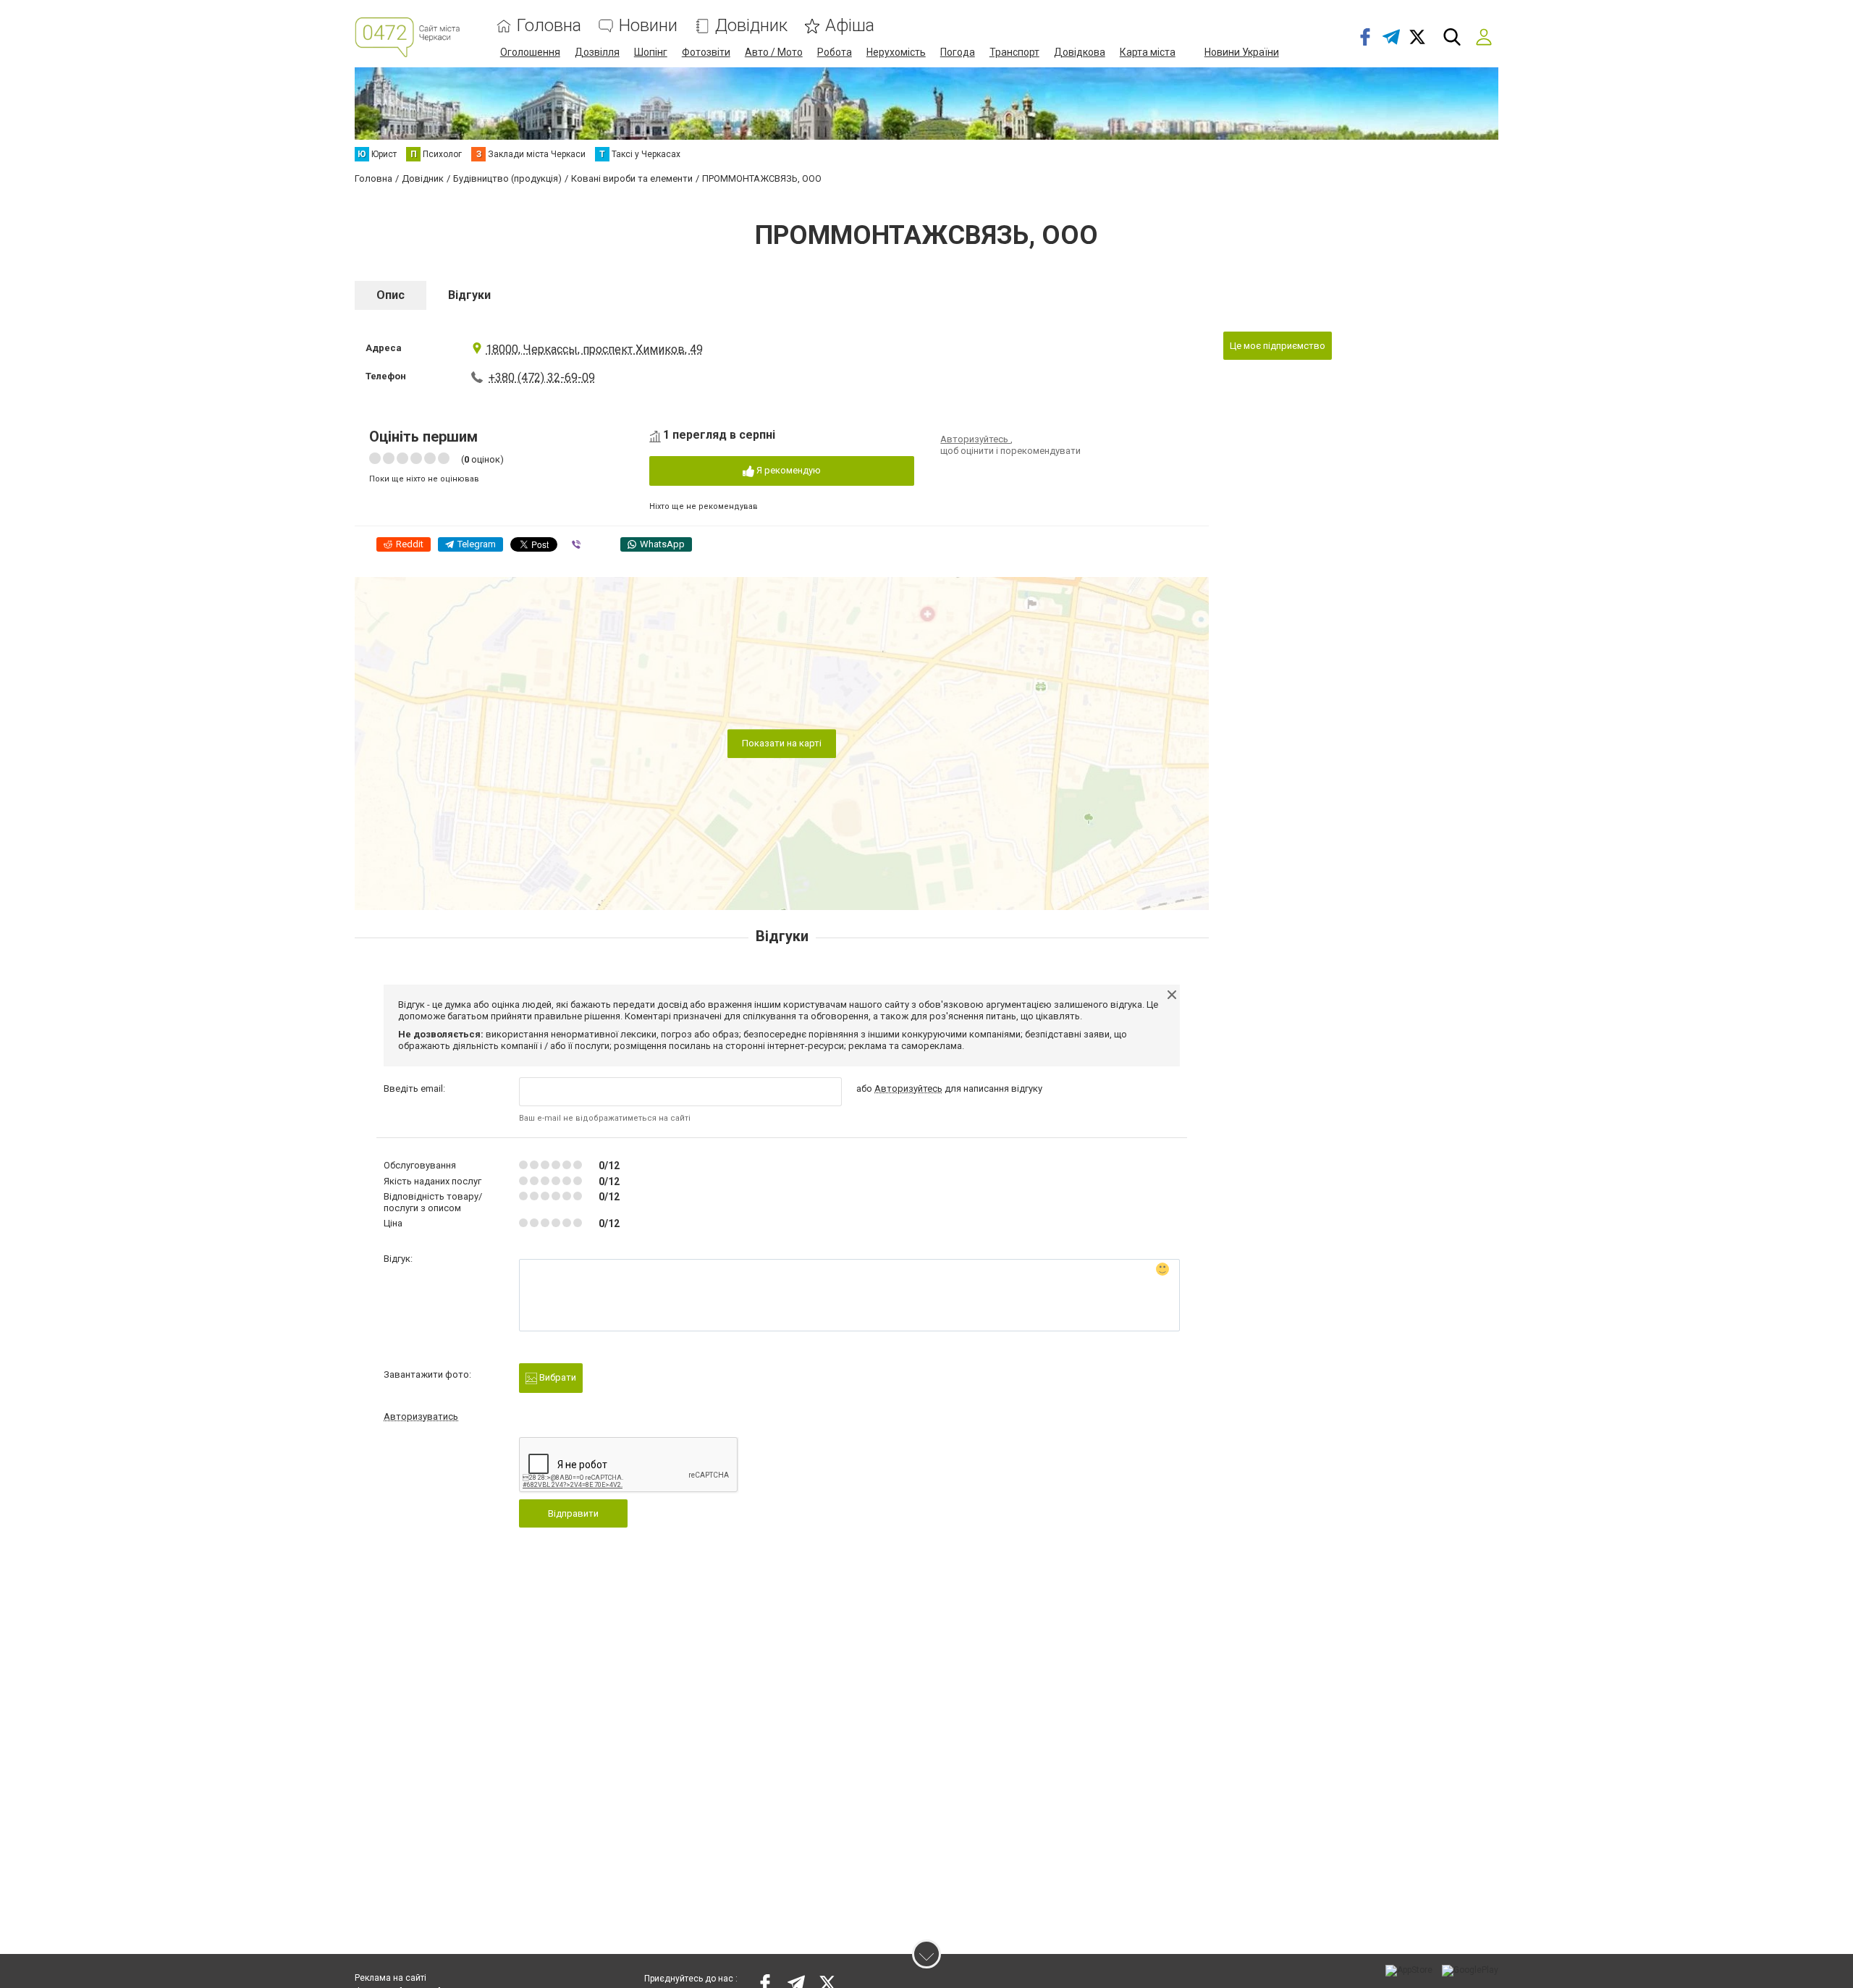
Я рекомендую (788, 470)
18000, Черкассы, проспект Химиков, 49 (594, 349)
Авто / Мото (774, 52)
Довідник (751, 26)
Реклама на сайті (391, 1978)
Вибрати (557, 1377)
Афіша (850, 26)
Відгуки (469, 295)
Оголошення (530, 52)
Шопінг (651, 52)
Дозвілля (597, 52)
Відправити (573, 1513)
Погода (958, 52)
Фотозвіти (706, 52)
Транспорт (1014, 52)
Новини (648, 26)
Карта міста (1148, 52)
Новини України (1242, 52)
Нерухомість (896, 52)
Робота (835, 52)
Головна (549, 26)
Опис (391, 295)
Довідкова (1080, 52)
